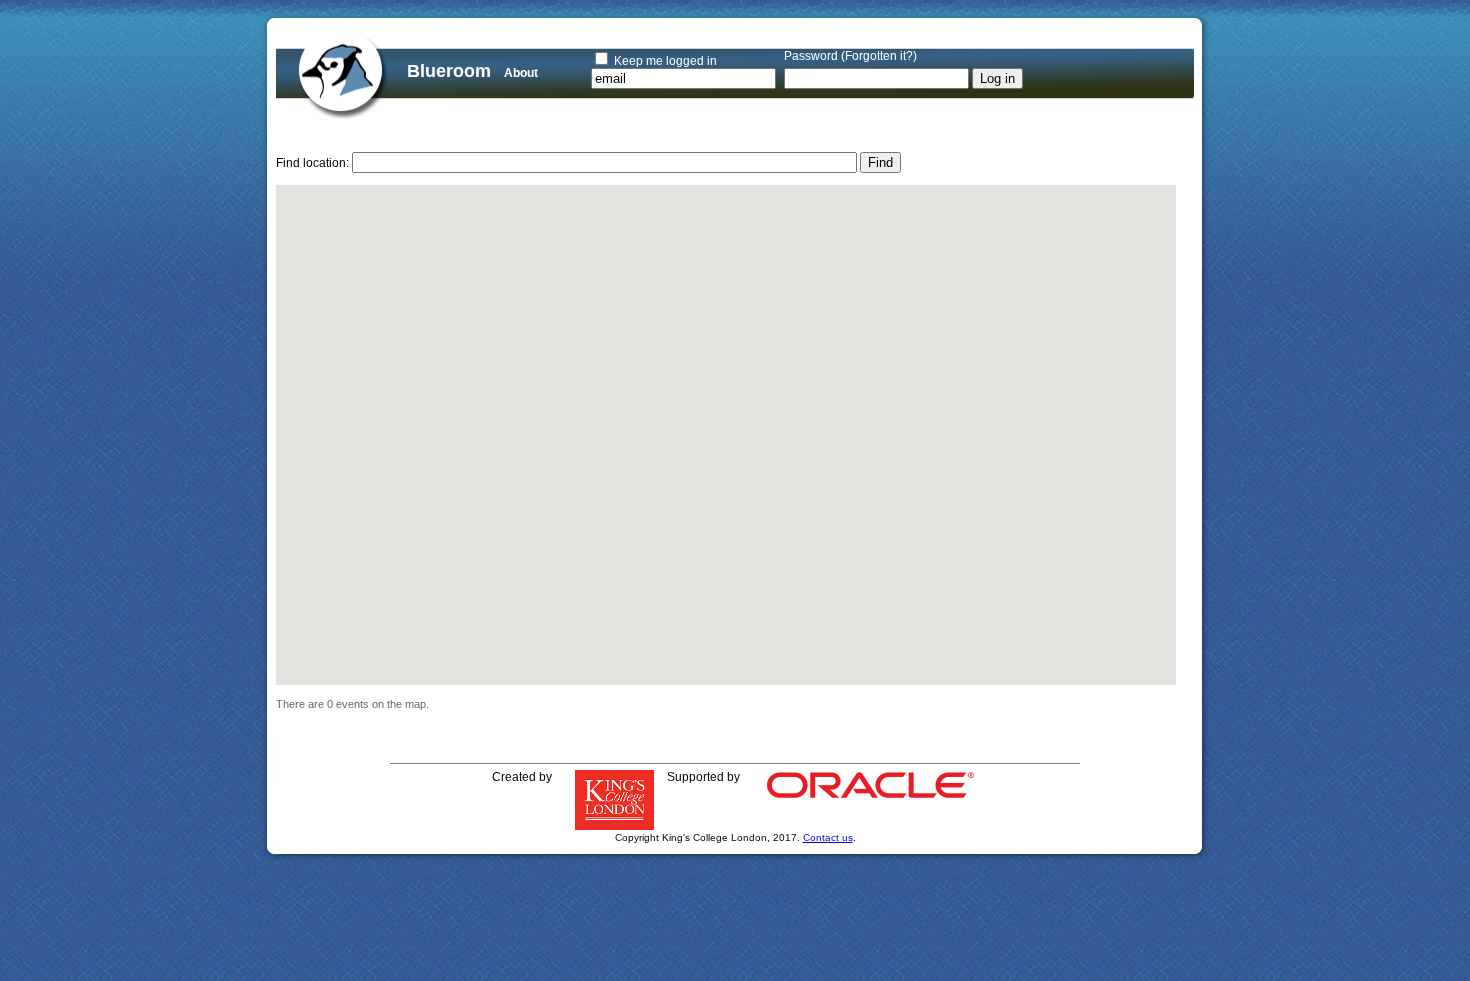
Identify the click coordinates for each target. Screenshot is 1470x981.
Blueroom (449, 71)
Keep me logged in (665, 61)
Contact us (828, 837)
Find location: (312, 163)
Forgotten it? (879, 56)
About (521, 73)
